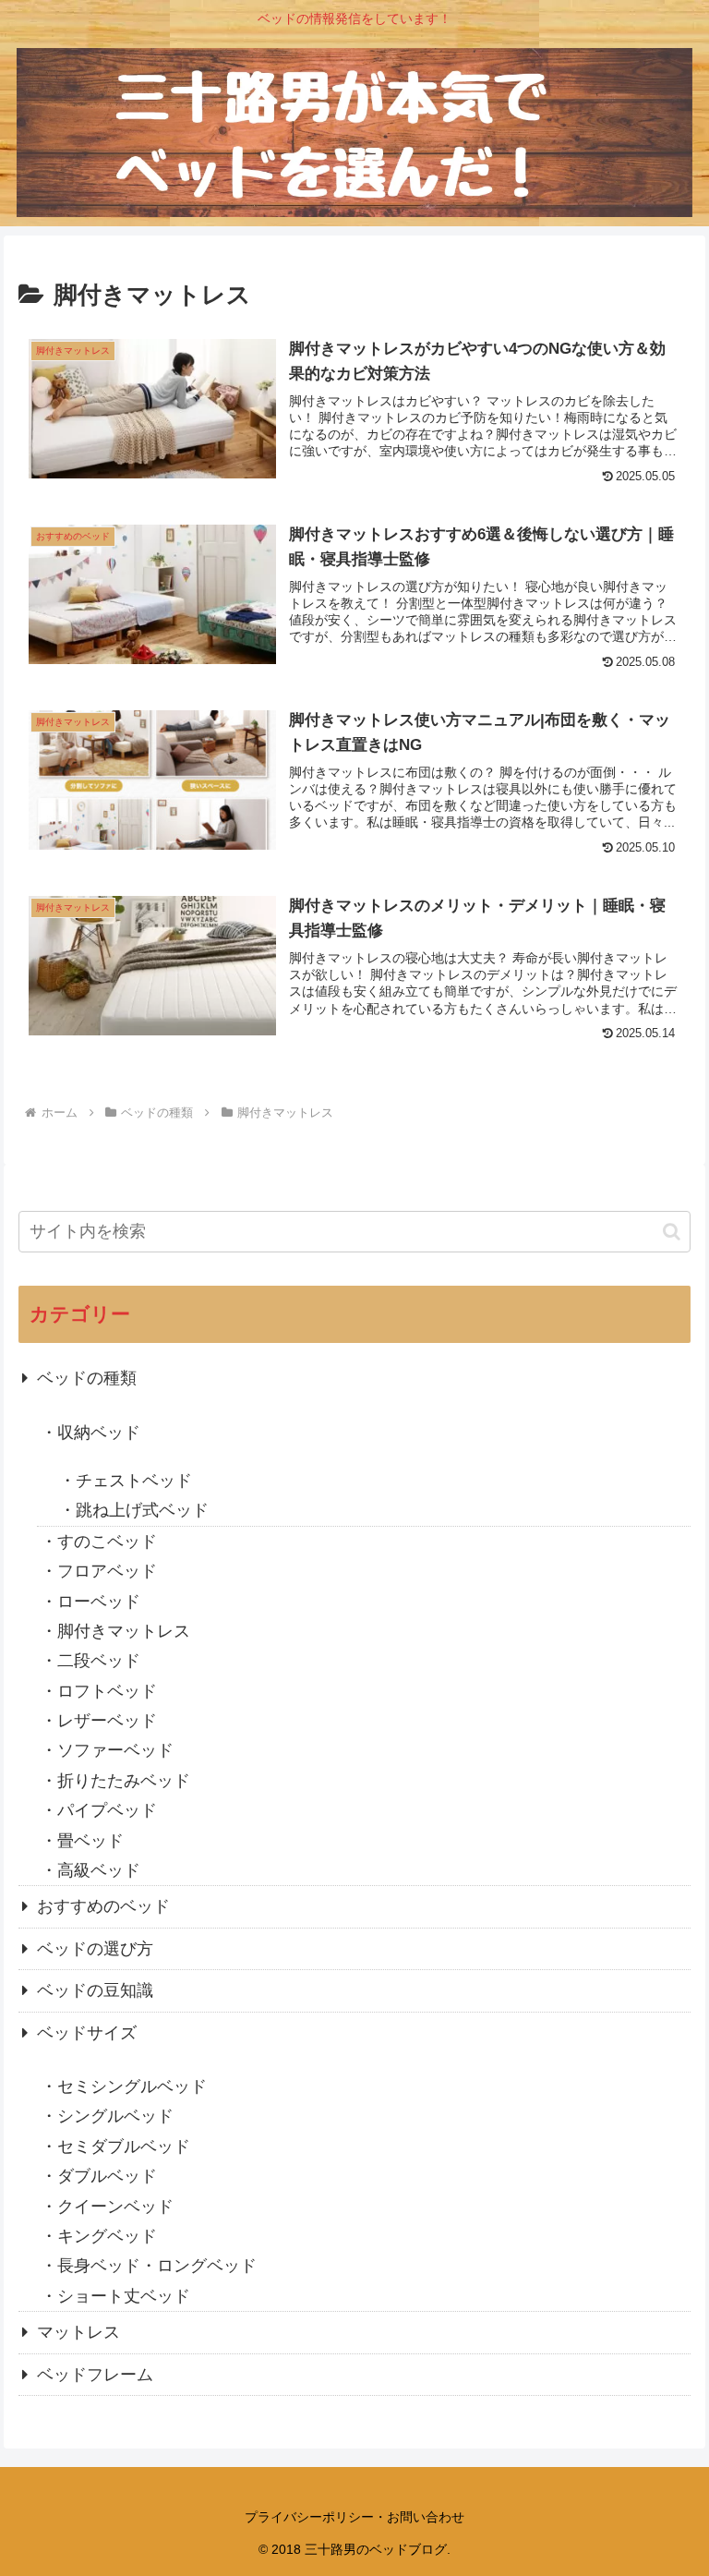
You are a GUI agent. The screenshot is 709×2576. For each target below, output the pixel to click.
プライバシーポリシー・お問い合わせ (354, 2517)
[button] (672, 1232)
